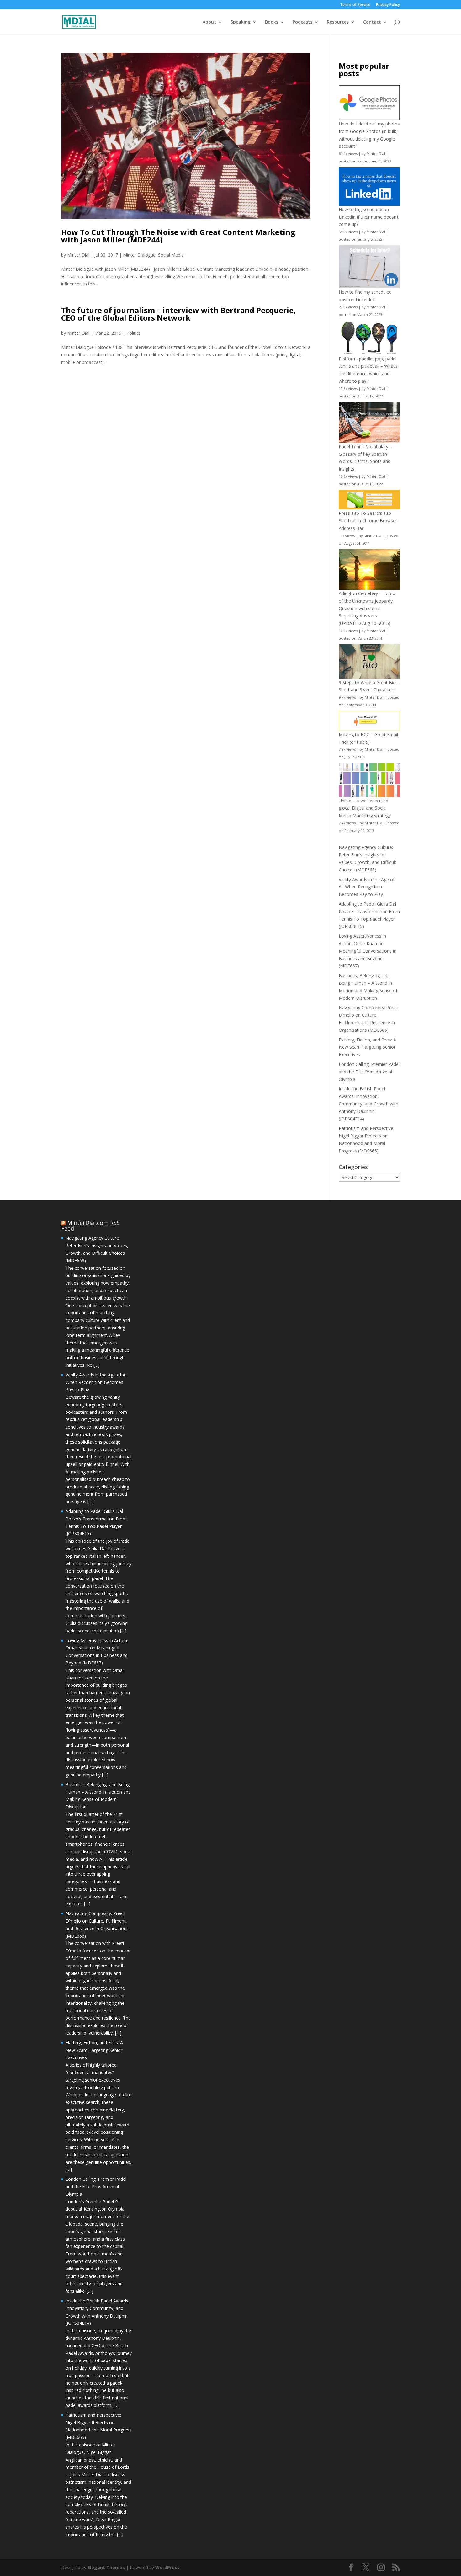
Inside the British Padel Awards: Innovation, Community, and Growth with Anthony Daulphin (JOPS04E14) (368, 1104)
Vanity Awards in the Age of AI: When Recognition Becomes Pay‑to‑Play (367, 887)
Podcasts (302, 22)
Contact (372, 22)
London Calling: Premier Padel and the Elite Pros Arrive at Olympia (369, 1072)
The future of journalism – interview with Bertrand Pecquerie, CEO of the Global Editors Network (178, 314)
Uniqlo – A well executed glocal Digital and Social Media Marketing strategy (365, 808)
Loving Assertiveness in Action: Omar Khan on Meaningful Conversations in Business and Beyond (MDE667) (368, 951)
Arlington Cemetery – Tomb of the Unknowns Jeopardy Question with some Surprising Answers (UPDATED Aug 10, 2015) (367, 608)
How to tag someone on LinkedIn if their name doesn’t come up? (369, 217)
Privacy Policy (388, 5)
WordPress (167, 2567)
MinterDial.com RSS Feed (90, 1226)
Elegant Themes (106, 2567)
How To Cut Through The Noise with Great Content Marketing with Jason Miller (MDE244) (178, 236)
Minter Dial (78, 255)
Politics (134, 333)
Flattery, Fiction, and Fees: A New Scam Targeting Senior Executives (367, 1047)
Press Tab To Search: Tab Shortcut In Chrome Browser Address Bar (368, 521)
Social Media (171, 255)
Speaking (241, 22)
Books (272, 22)
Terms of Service (355, 5)
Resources (338, 22)
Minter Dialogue (139, 255)
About (209, 22)
